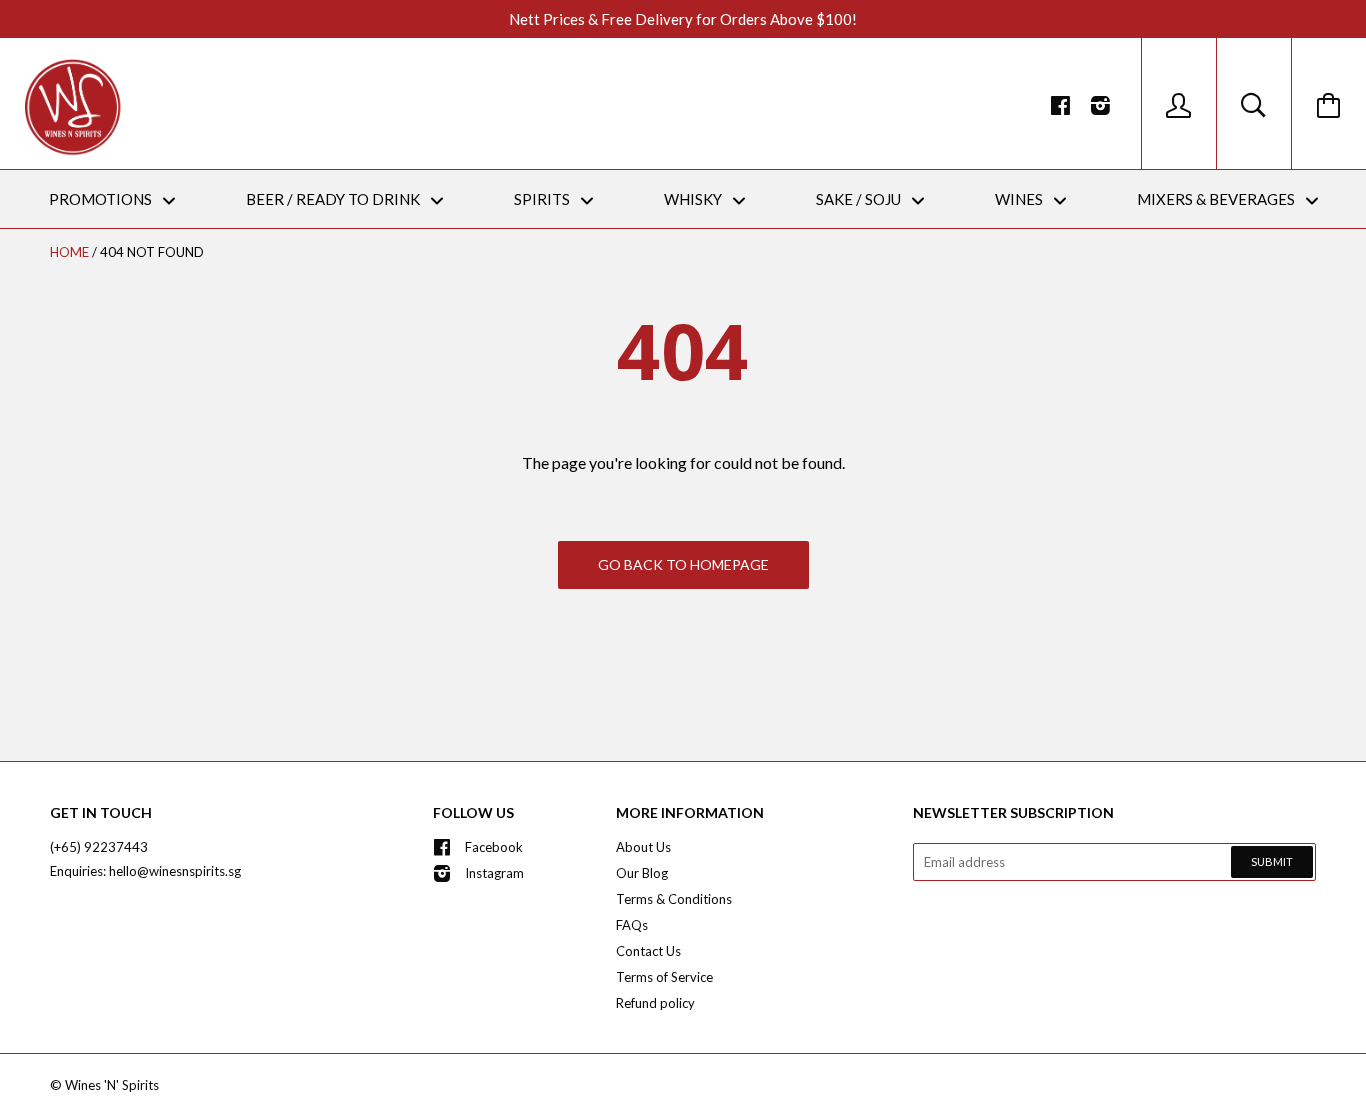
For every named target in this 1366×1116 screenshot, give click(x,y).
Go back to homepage (683, 564)
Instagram (494, 873)
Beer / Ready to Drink (334, 199)
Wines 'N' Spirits (112, 1085)
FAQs (632, 925)
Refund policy (655, 1003)
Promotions (102, 199)
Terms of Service (664, 977)
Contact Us (648, 951)
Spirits (543, 199)
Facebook (494, 847)
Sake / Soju (860, 199)
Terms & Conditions (674, 899)
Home (69, 252)
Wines (1020, 199)
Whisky (694, 199)
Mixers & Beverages (1217, 199)
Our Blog (642, 873)
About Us (643, 847)
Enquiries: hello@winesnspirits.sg (145, 871)
